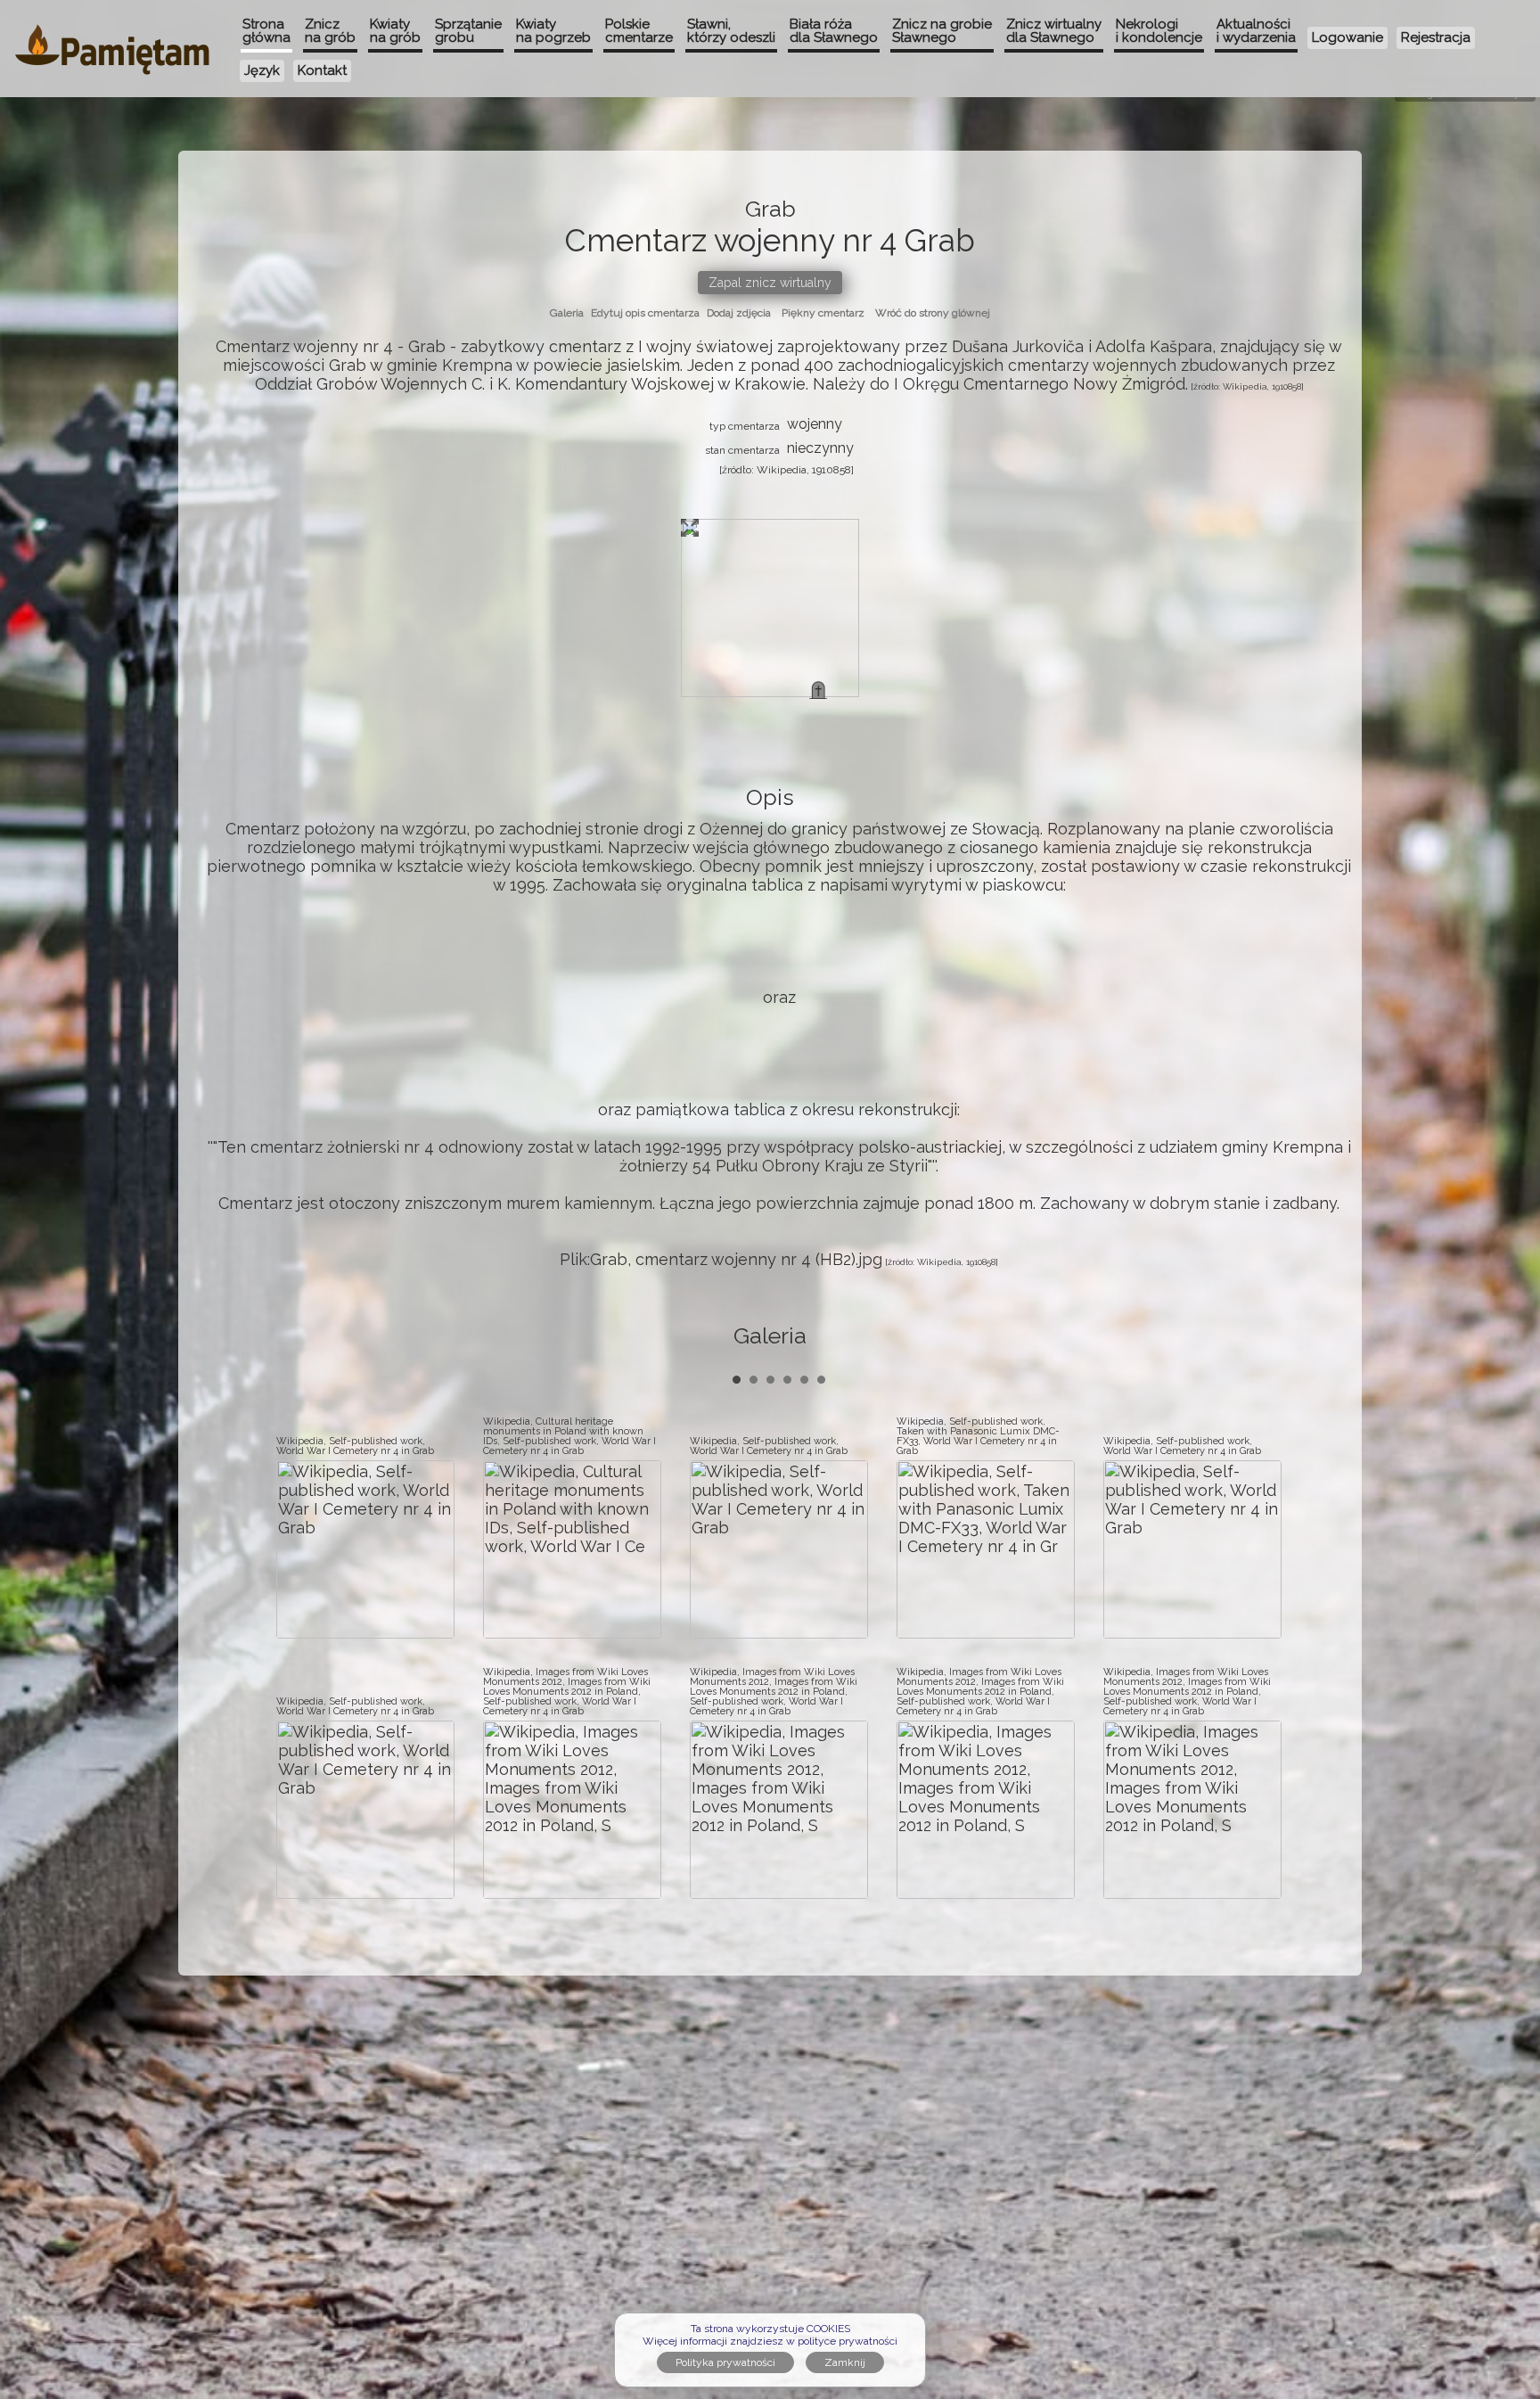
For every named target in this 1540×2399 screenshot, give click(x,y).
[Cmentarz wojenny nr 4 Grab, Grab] (818, 690)
